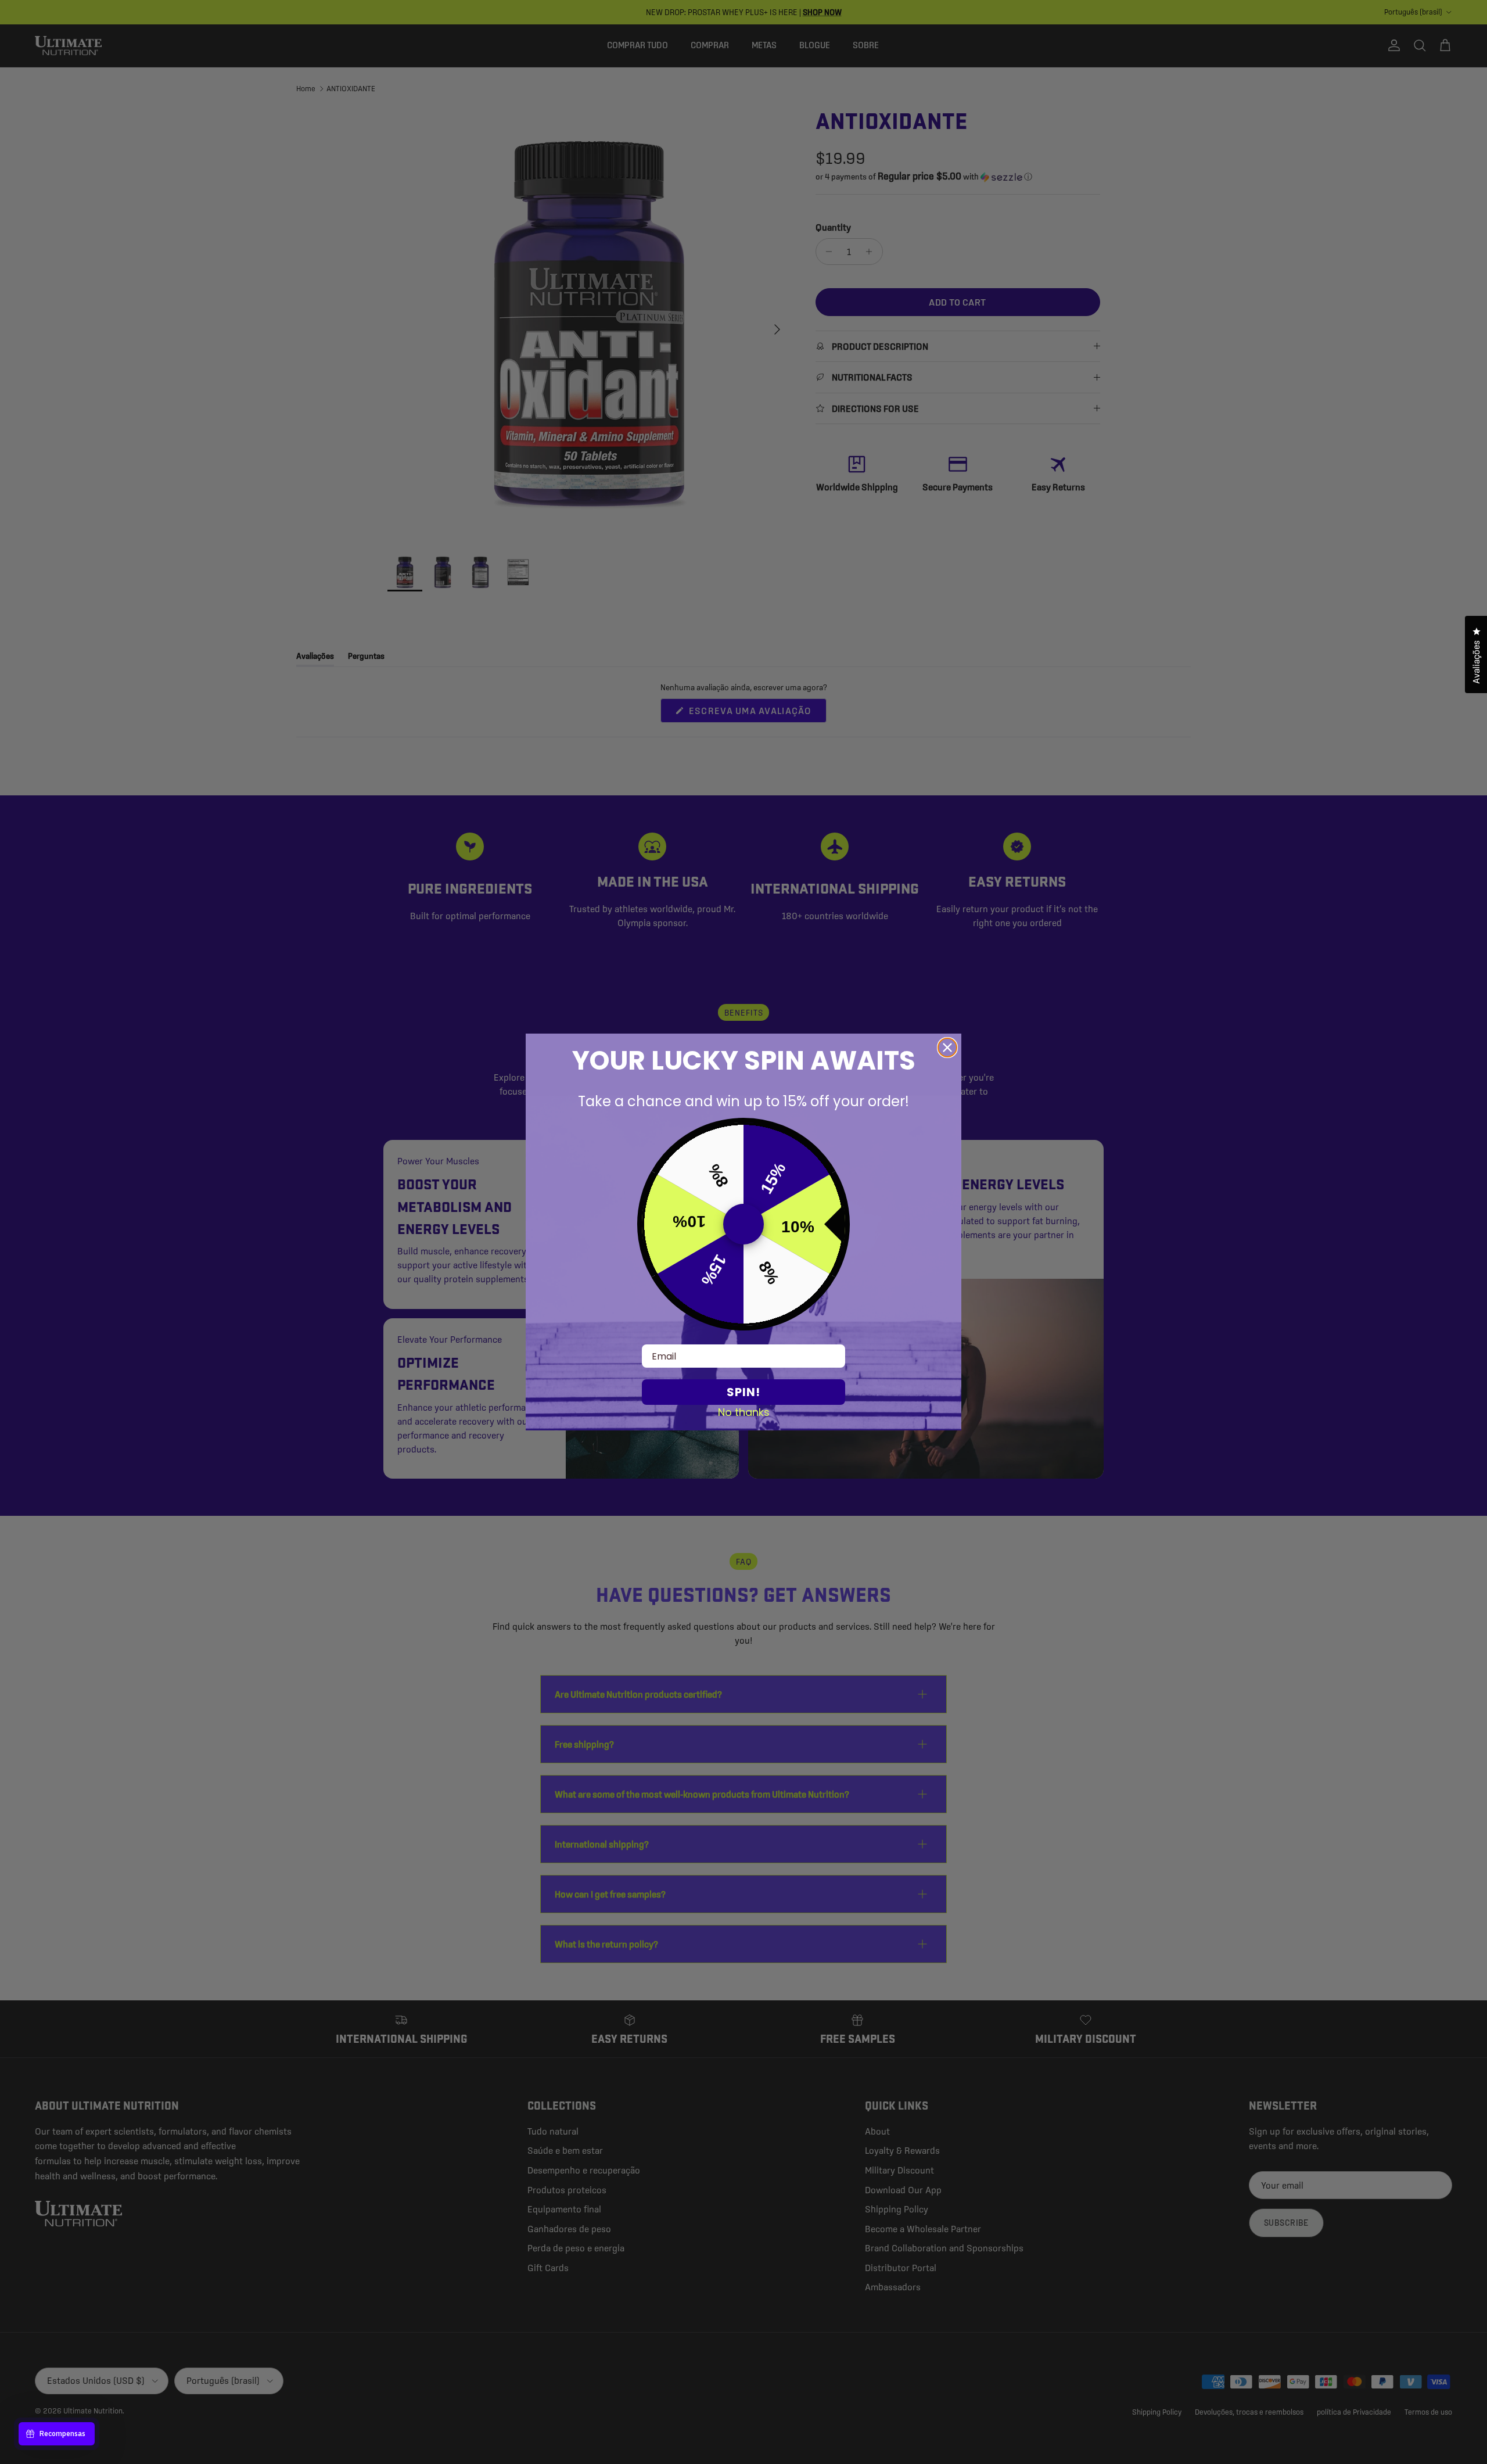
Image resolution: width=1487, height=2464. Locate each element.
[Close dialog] (947, 1048)
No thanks (744, 1412)
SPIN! (743, 1392)
